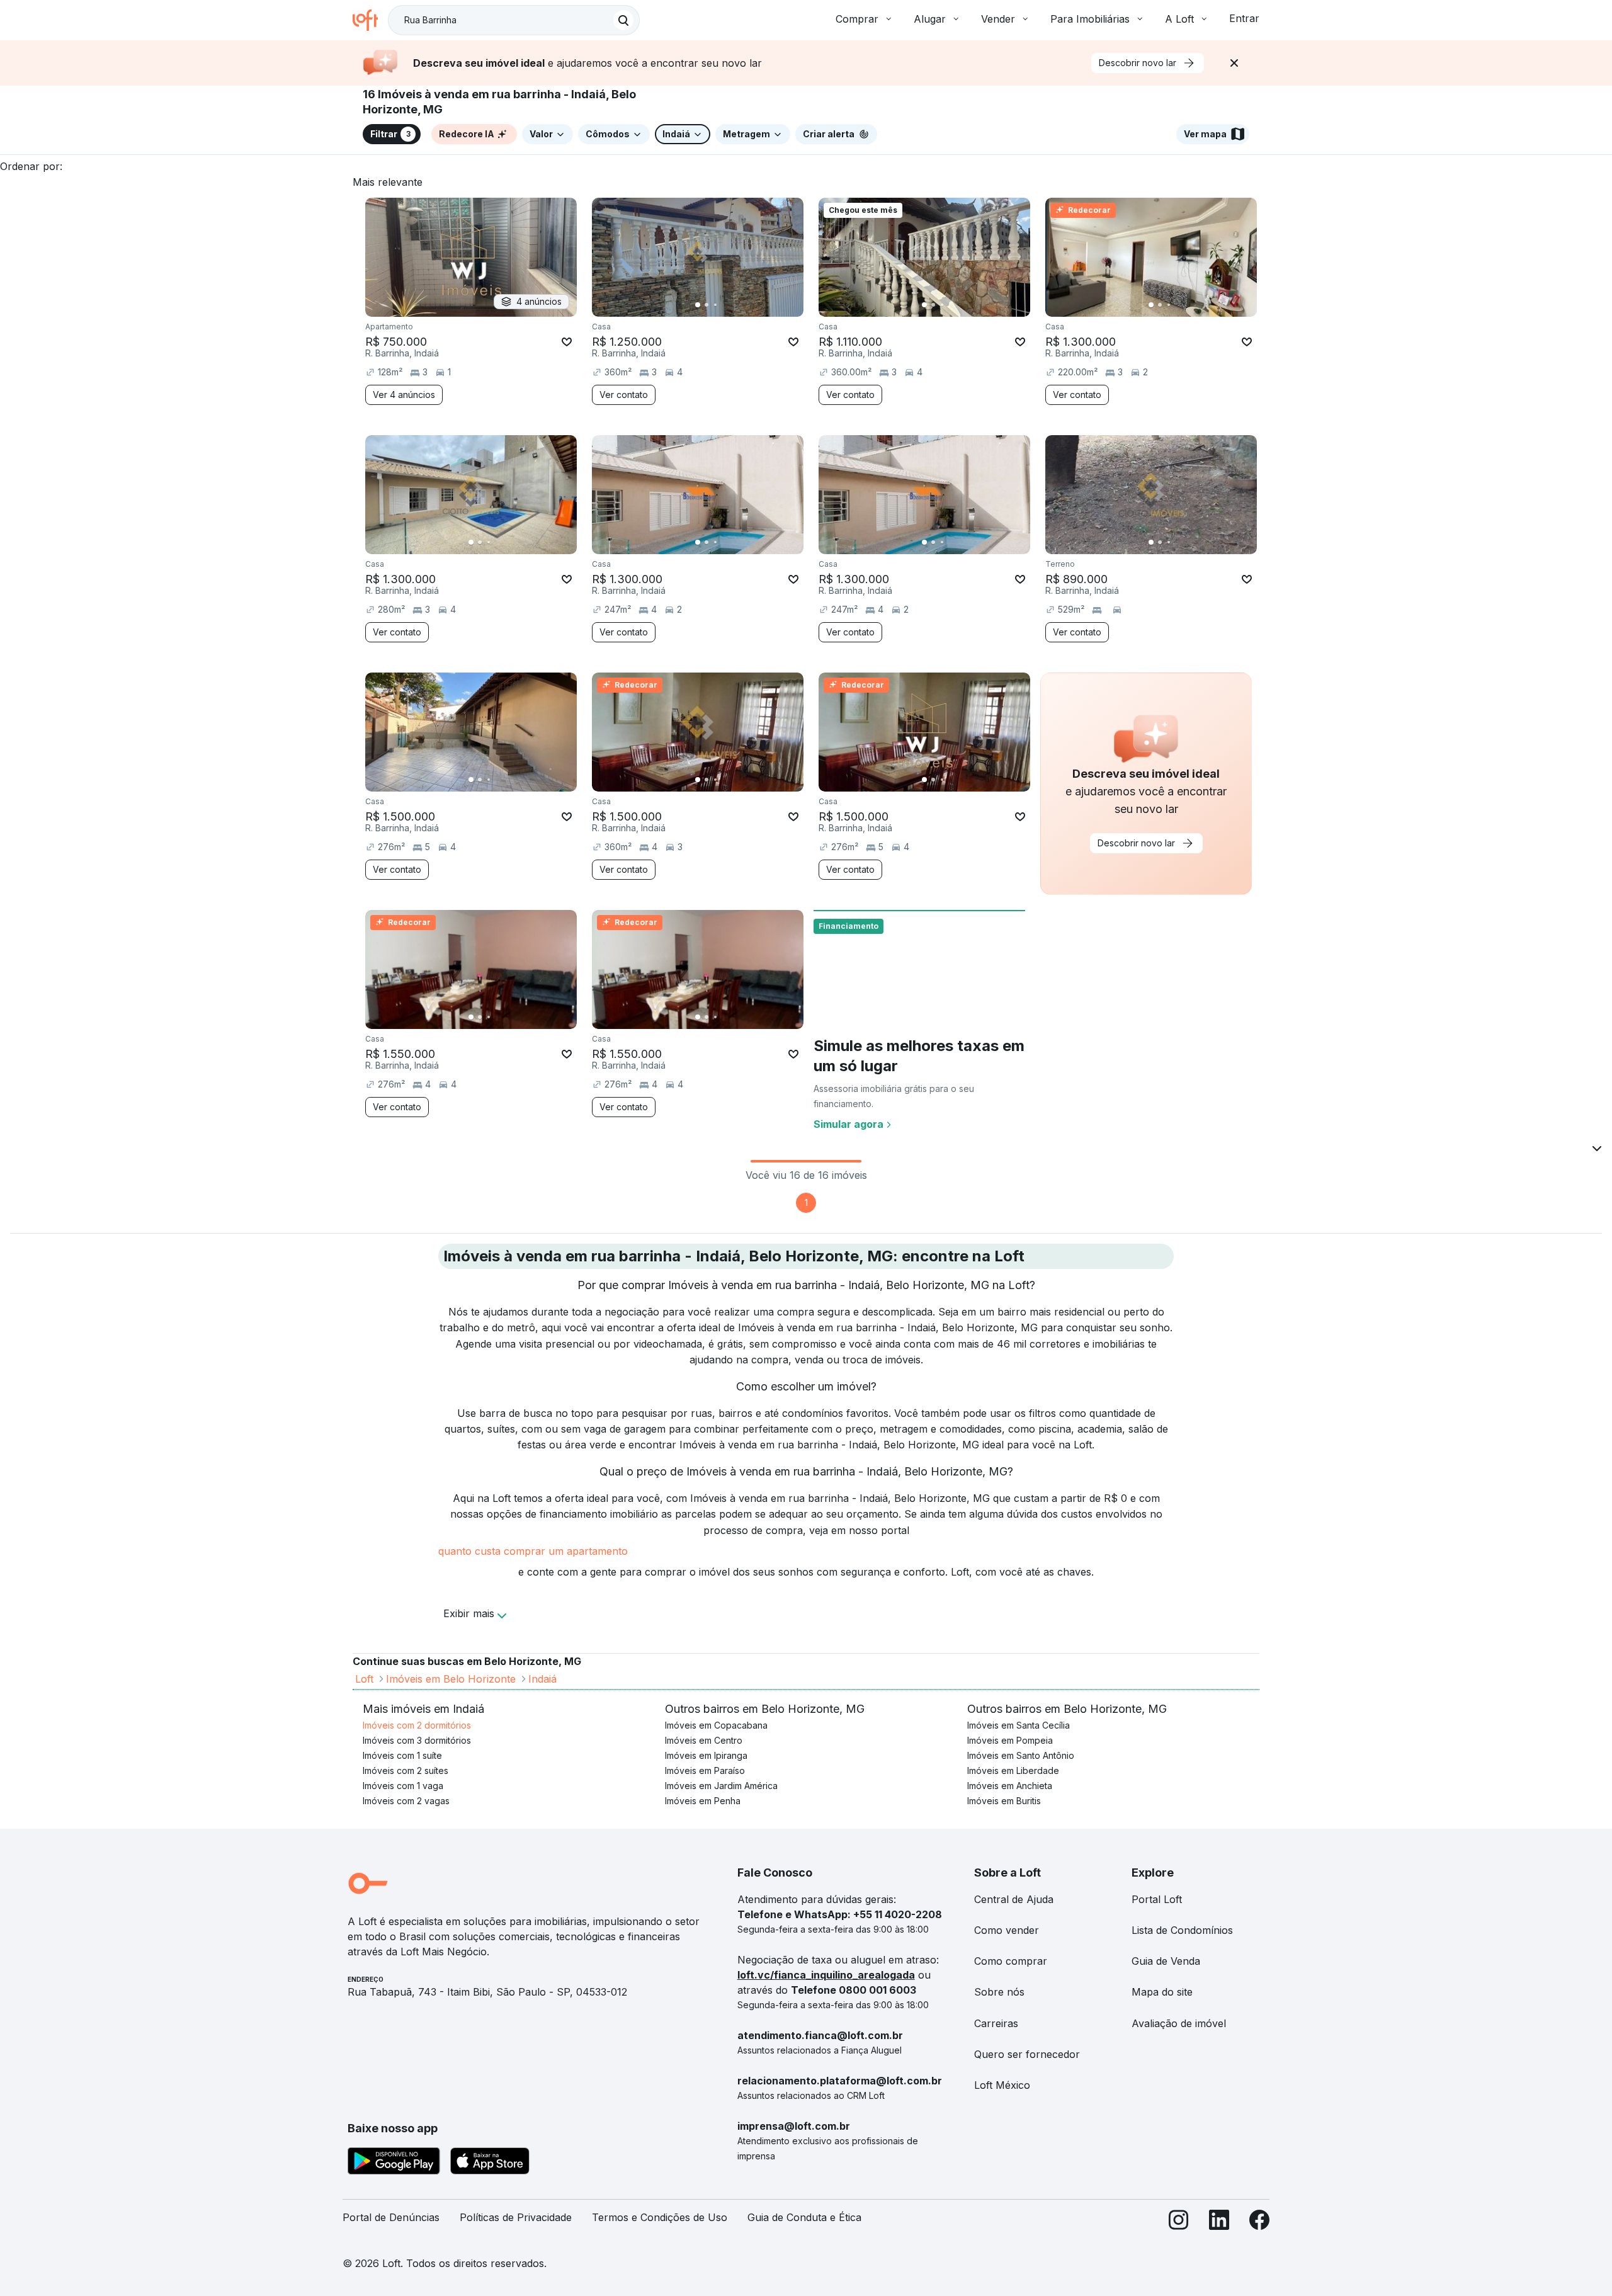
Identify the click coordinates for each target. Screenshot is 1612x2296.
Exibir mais (469, 1613)
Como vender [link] (1007, 1930)
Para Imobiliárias (1090, 19)
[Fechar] (1234, 63)
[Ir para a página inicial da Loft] (370, 20)
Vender (998, 19)
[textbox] (514, 20)
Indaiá (542, 1679)
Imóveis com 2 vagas (406, 1801)
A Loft (1179, 19)
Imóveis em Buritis (1004, 1801)
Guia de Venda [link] (1166, 1961)
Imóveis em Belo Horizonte (451, 1679)
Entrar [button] (1244, 18)
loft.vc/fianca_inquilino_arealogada (826, 1975)
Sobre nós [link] (999, 1992)
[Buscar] (623, 20)
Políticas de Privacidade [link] (516, 2217)
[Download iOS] (490, 2163)
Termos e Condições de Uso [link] (660, 2217)
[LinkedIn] (1219, 2223)
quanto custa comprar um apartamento (533, 1551)
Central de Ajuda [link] (1014, 1899)
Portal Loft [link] (1157, 1899)
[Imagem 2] (707, 305)
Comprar (857, 19)
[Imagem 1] (698, 305)
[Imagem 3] (715, 305)
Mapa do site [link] (1162, 1992)
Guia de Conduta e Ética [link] (804, 2217)
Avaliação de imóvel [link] (1179, 2023)
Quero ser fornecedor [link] (1027, 2054)
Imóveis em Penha (703, 1801)
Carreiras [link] (996, 2023)
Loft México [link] (1002, 2085)
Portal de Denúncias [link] (391, 2217)
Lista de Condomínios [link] (1182, 1930)
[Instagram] (1179, 2223)
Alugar (930, 19)
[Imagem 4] (724, 305)
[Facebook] (1259, 2223)
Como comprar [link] (1011, 1961)
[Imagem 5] (733, 305)
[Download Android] (394, 2163)
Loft (364, 1679)
